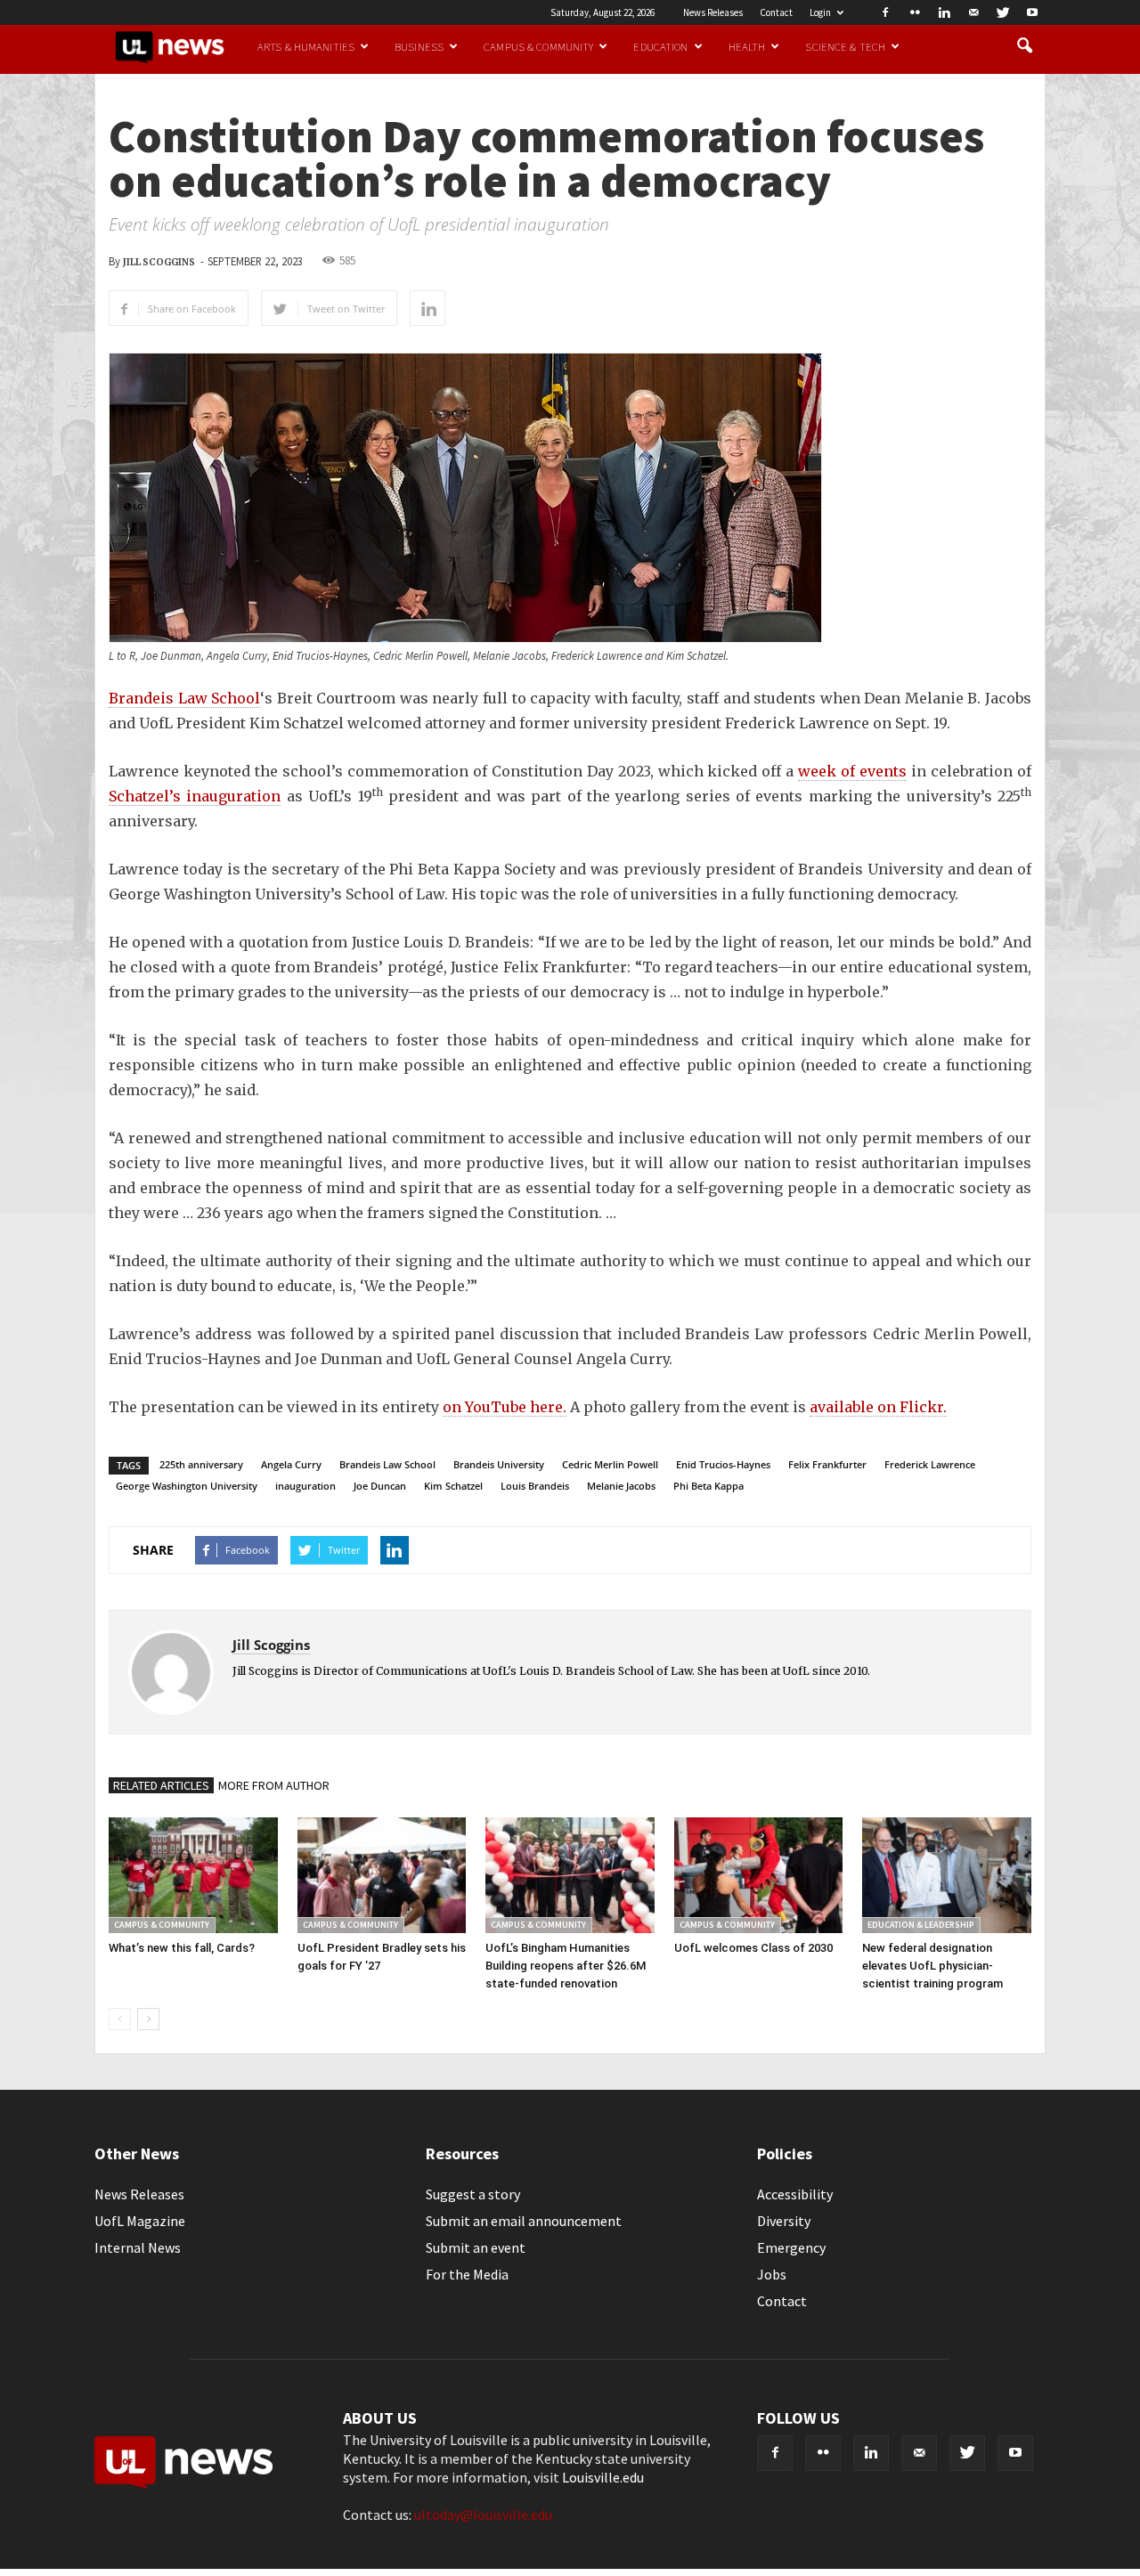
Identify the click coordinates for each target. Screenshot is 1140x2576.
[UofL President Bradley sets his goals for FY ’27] (382, 1875)
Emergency (791, 2247)
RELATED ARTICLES (161, 1785)
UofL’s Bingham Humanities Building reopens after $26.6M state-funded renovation (566, 1966)
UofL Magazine (140, 2221)
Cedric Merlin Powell (610, 1464)
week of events (852, 771)
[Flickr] (915, 12)
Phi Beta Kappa (708, 1486)
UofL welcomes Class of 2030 (753, 1948)
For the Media (467, 2274)
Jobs (772, 2274)
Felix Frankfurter (827, 1464)
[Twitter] (1003, 12)
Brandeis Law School (184, 698)
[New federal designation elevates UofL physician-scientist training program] (947, 1875)
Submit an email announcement (524, 2221)
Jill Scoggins (159, 262)
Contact (776, 12)
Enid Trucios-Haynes (723, 1464)
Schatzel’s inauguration (195, 796)
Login (820, 12)
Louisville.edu (603, 2477)
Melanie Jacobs (621, 1486)
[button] (1024, 46)
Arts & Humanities (306, 46)
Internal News (138, 2247)
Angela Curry (291, 1464)
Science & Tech (845, 46)
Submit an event (476, 2247)
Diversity (784, 2221)
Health (747, 46)
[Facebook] (885, 12)
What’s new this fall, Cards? (182, 1948)
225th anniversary (201, 1464)
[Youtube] (1032, 12)
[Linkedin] (944, 12)
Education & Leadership (921, 1925)
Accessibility (795, 2194)
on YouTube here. (505, 1407)
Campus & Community (538, 46)
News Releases (713, 12)
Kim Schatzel (453, 1486)
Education (660, 46)
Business (419, 46)
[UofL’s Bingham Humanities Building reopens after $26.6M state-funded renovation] (570, 1875)
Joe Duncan (380, 1486)
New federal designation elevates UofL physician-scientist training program (932, 1966)
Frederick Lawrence (930, 1464)
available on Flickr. (878, 1407)
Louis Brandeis (535, 1486)
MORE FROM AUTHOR (274, 1785)
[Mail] (973, 12)
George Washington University (187, 1486)
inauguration (305, 1486)
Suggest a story (473, 2194)
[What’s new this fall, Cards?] (193, 1875)
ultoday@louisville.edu (483, 2515)
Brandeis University (499, 1464)
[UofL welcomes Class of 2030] (759, 1875)
